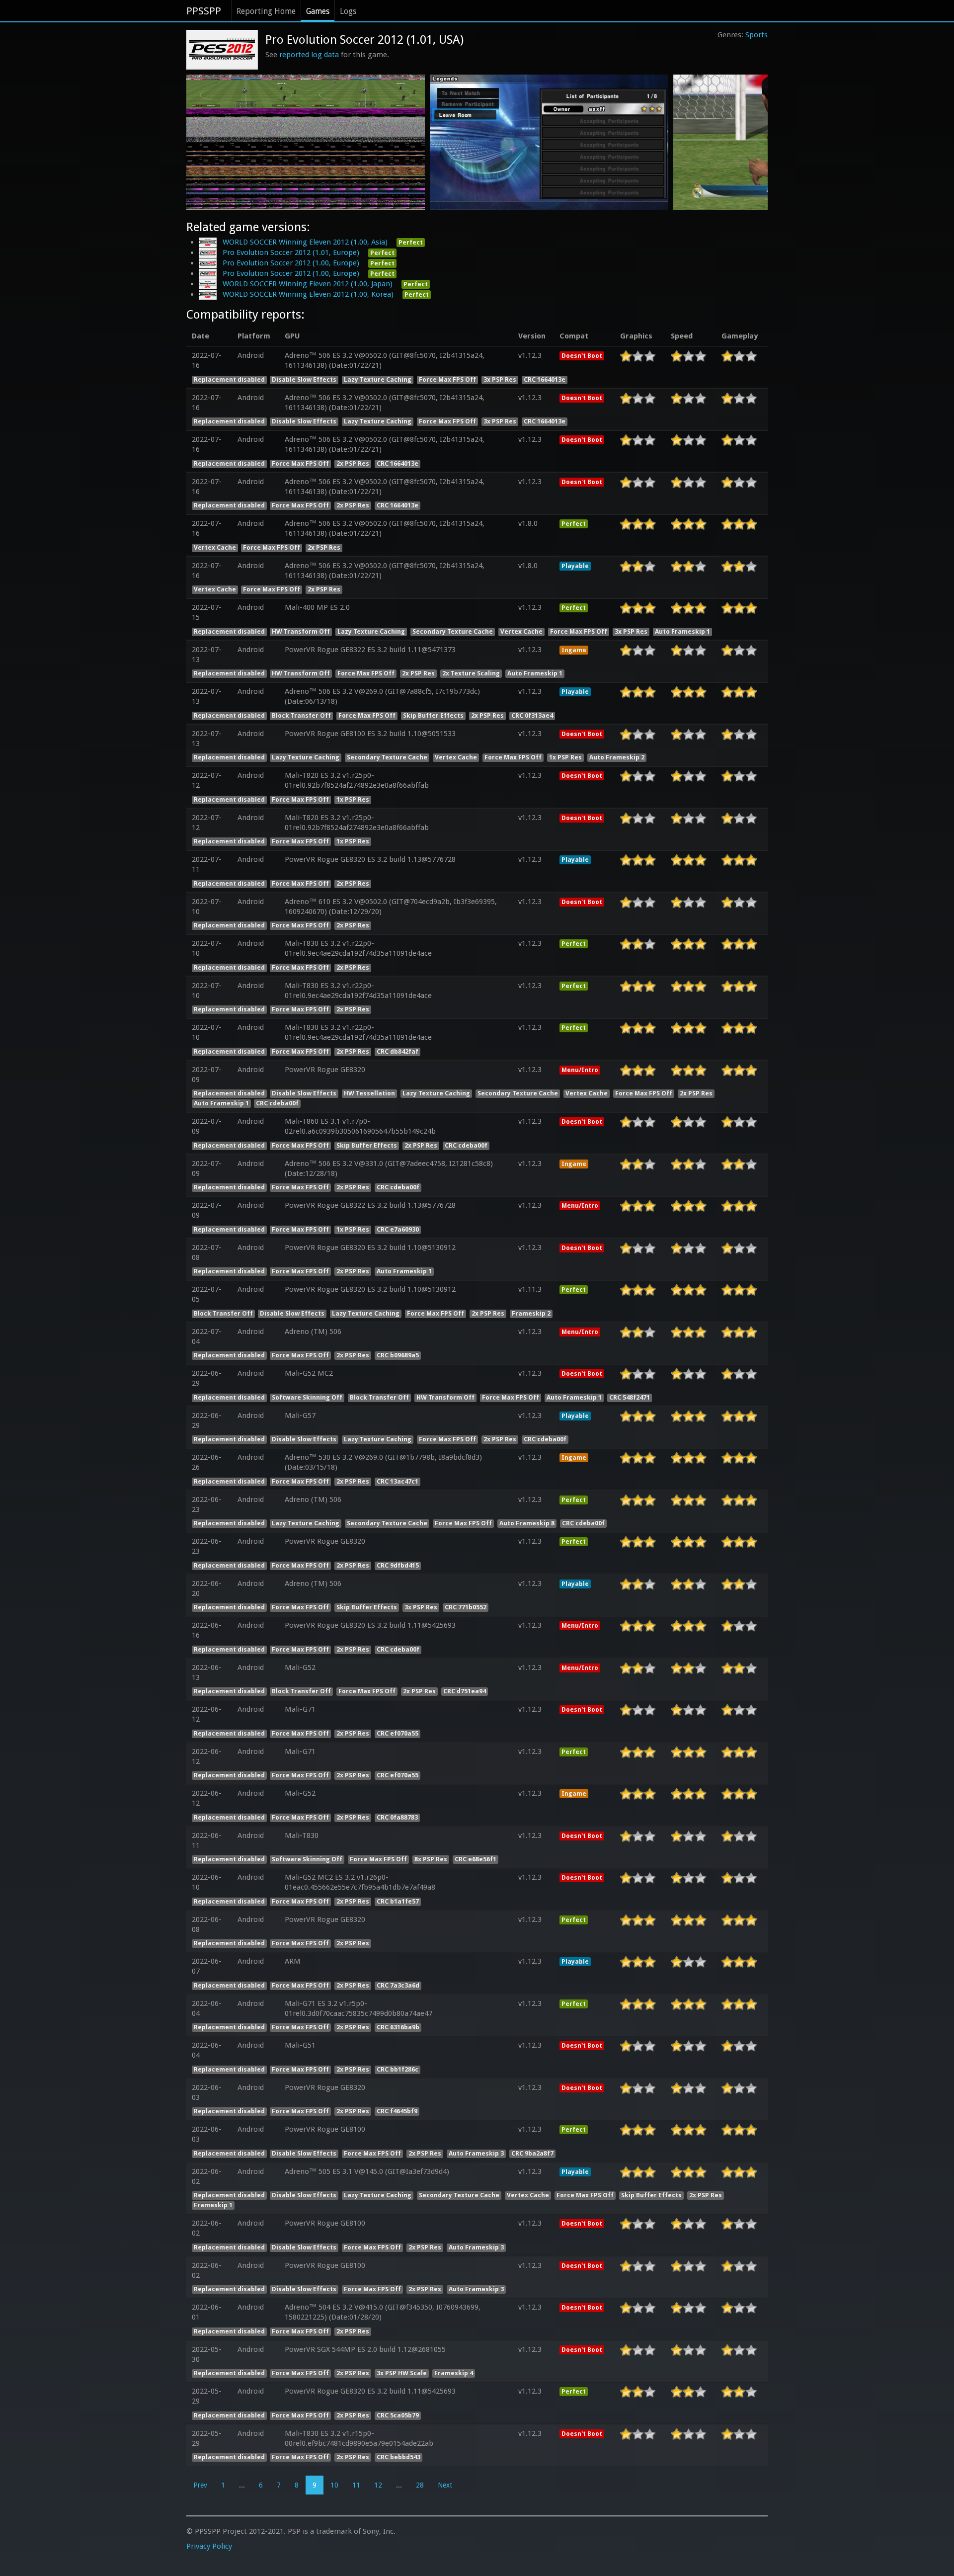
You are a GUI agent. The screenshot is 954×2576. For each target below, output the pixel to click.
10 (334, 2485)
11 (356, 2485)
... (242, 2485)
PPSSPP (204, 11)
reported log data (309, 55)
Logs (348, 11)
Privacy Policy (209, 2546)
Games (318, 11)
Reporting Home (266, 11)
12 (378, 2485)
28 (420, 2485)
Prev (200, 2485)
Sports (756, 35)
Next (445, 2485)
